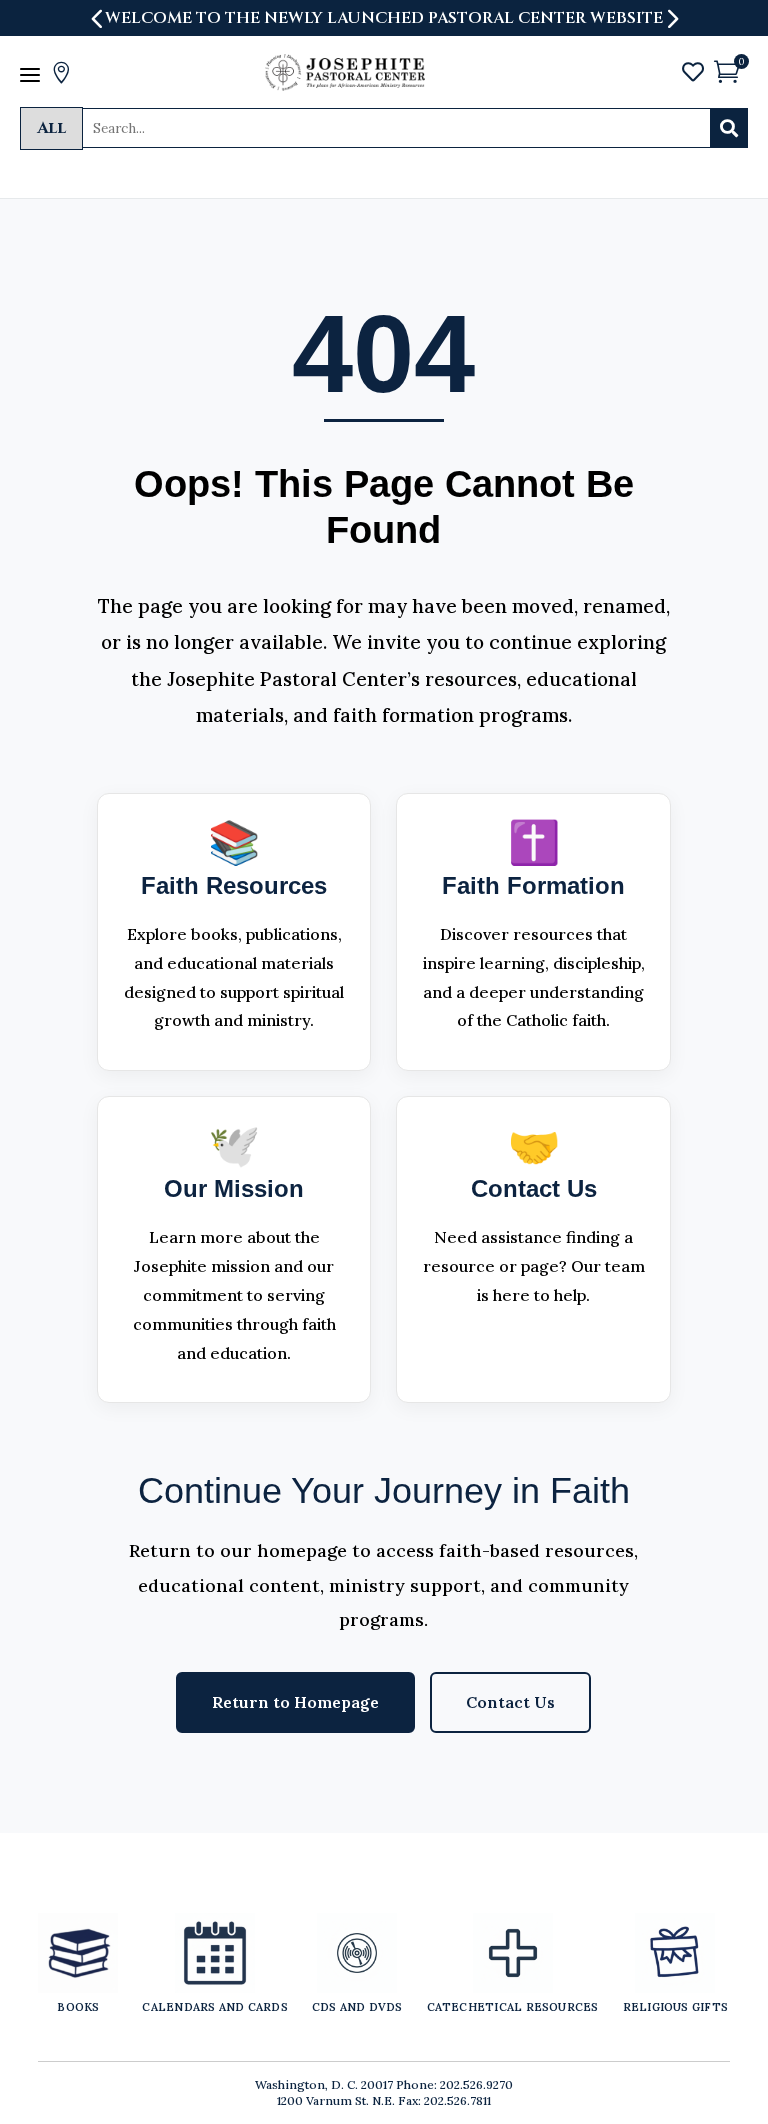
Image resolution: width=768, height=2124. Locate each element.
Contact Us (510, 1702)
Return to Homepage (295, 1702)
